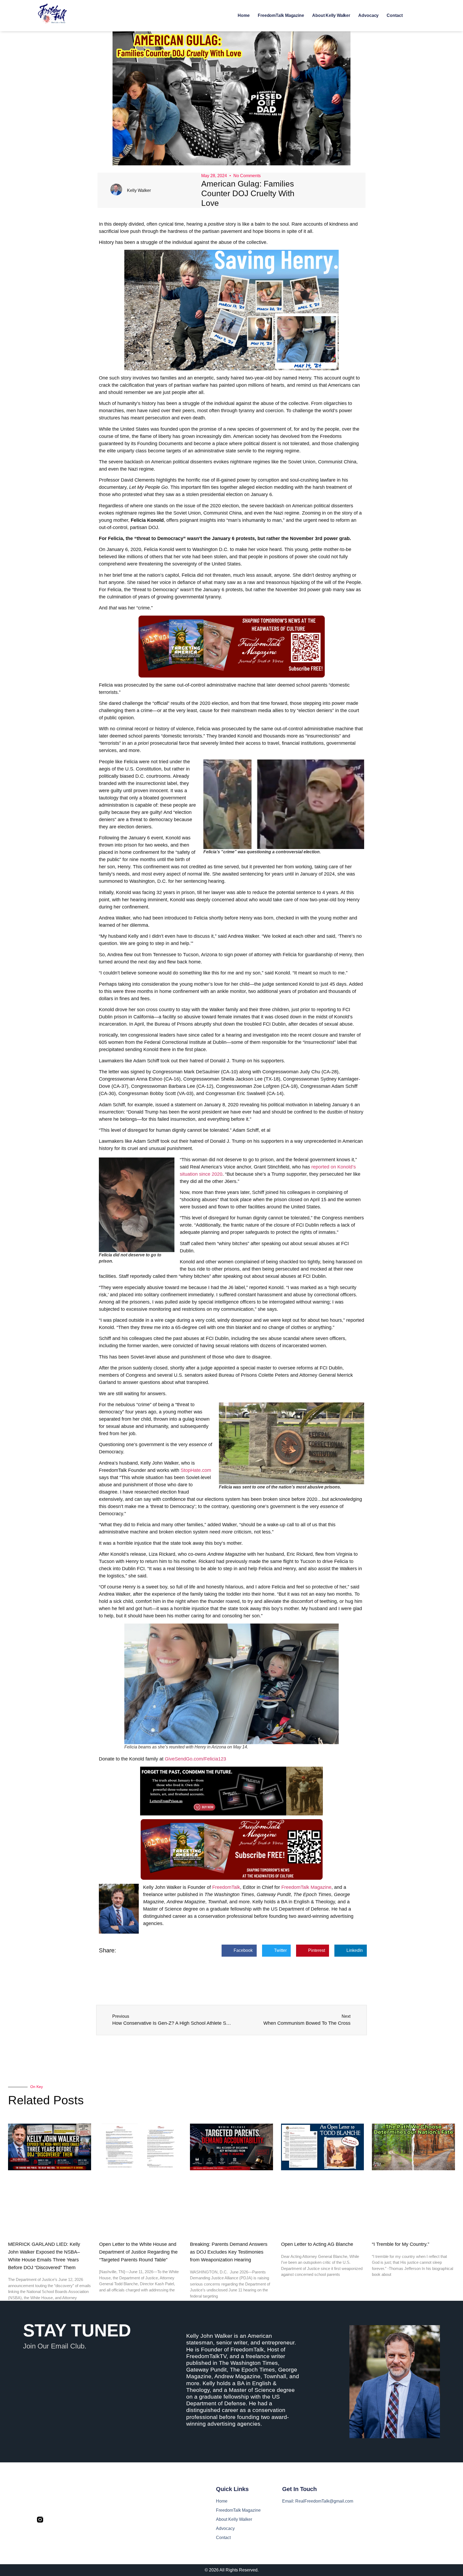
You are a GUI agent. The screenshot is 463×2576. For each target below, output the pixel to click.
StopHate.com (196, 1470)
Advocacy (368, 15)
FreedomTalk (226, 1887)
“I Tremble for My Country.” (401, 2244)
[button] (239, 1951)
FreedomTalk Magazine (281, 15)
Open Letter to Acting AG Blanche (317, 2244)
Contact (395, 15)
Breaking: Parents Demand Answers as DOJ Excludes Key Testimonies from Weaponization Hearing (229, 2252)
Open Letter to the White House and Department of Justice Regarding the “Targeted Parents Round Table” (138, 2252)
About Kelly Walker (331, 15)
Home (244, 15)
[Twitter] (52, 2520)
